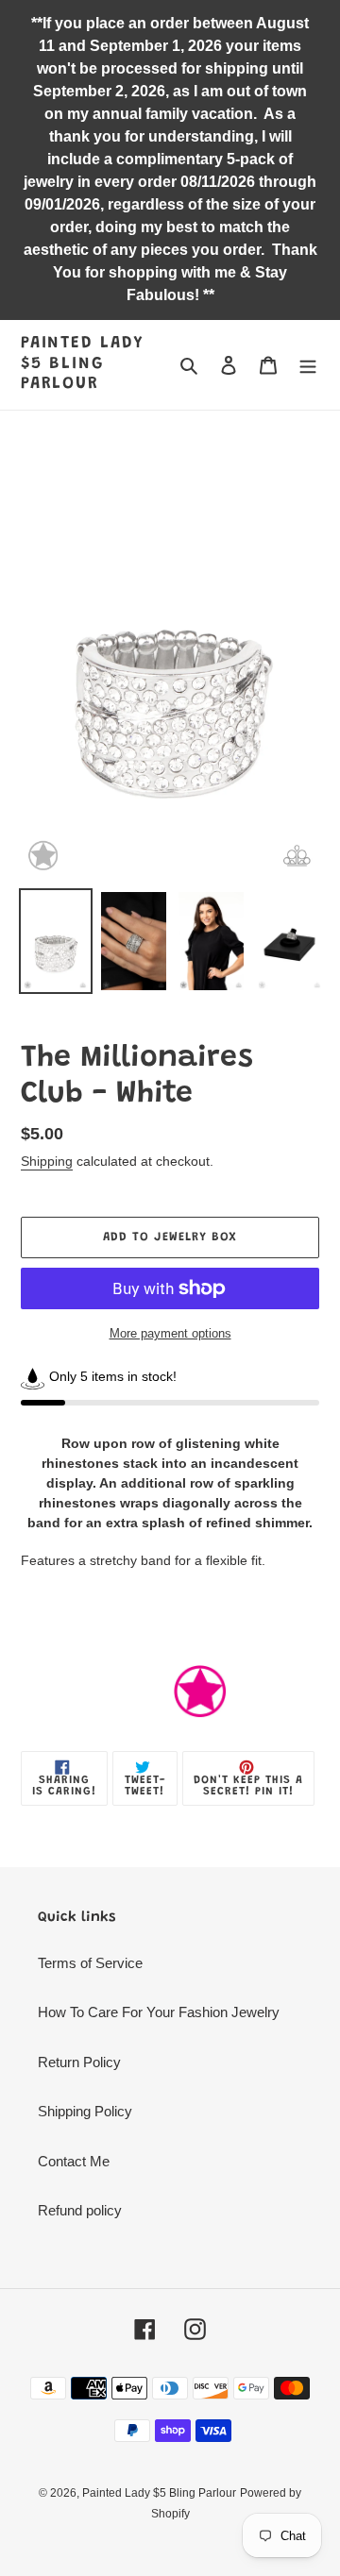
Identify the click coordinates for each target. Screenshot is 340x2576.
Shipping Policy (85, 2111)
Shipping (47, 1161)
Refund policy (80, 2210)
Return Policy (79, 2062)
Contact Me (74, 2161)
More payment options (170, 1333)
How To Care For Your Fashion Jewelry (159, 2012)
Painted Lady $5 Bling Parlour (83, 364)
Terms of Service (90, 1963)
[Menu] (308, 365)
